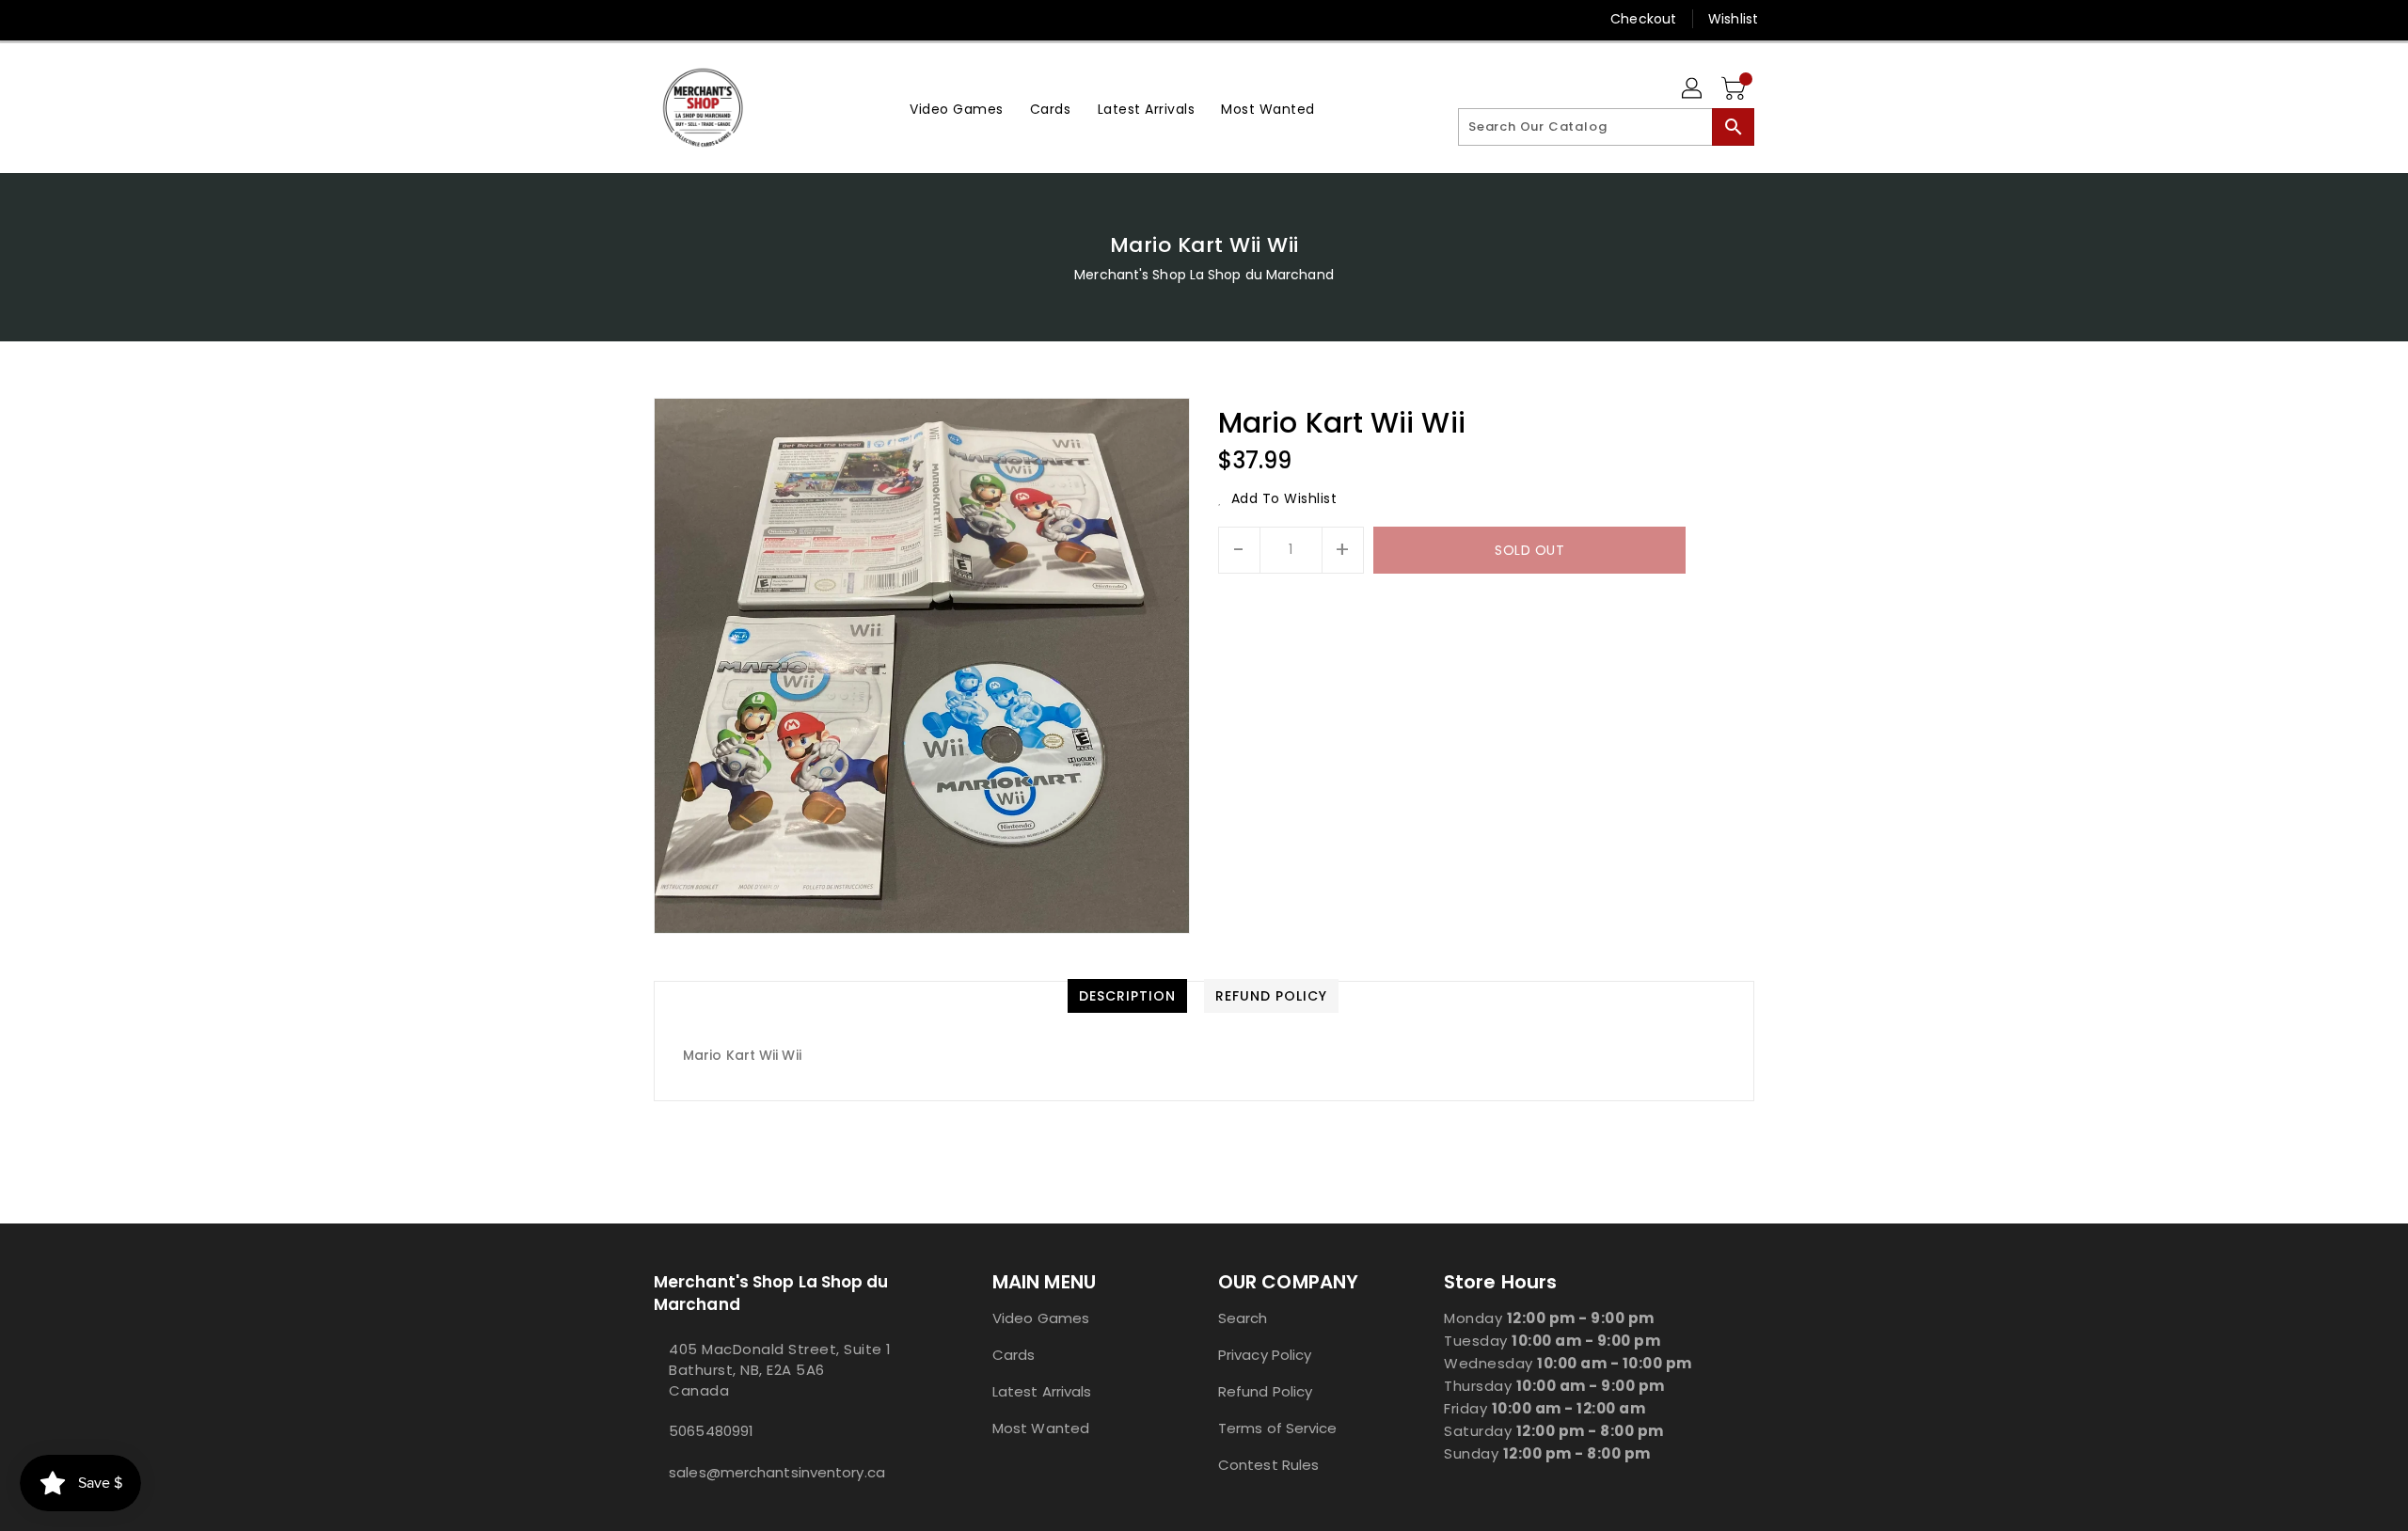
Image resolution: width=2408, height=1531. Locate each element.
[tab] (1127, 996)
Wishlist (1733, 19)
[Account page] (1693, 89)
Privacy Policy (1265, 1355)
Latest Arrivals (1042, 1391)
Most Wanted (1041, 1428)
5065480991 (711, 1431)
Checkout (1643, 19)
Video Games (1041, 1318)
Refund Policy (1265, 1391)
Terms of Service (1278, 1428)
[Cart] (1735, 89)
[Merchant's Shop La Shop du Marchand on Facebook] (627, 19)
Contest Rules (1268, 1465)
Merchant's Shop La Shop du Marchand (1204, 275)
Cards (1014, 1355)
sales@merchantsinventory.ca (777, 1472)
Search (1243, 1318)
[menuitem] (957, 108)
